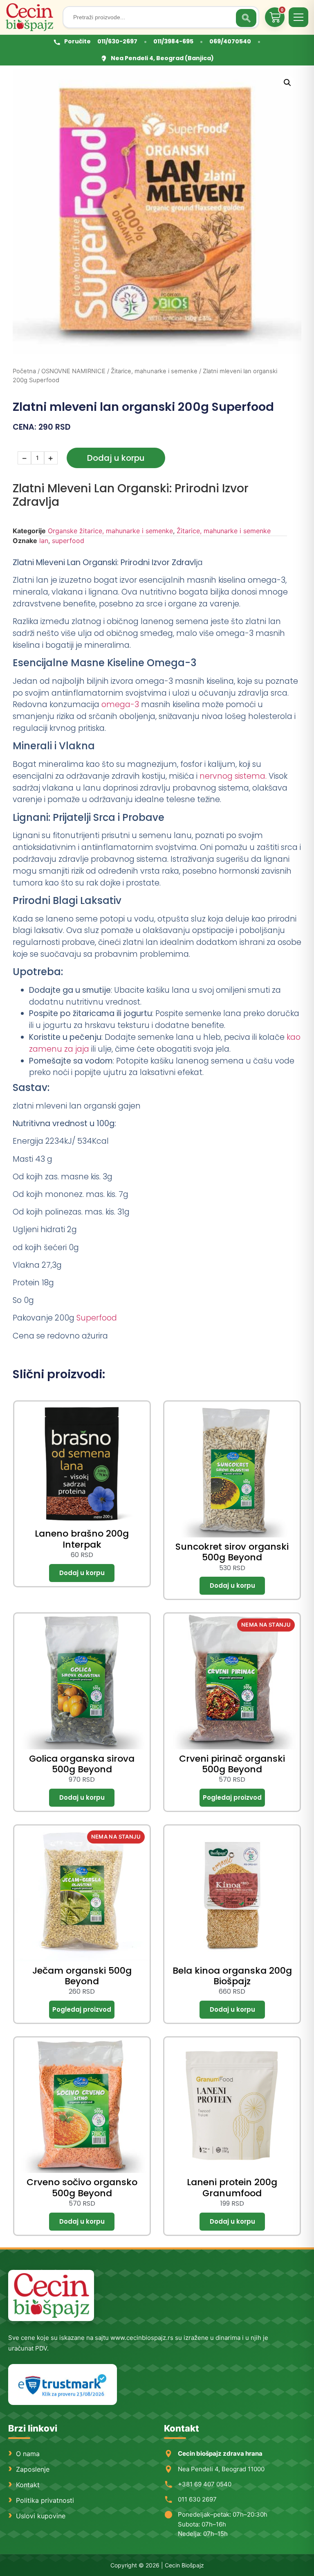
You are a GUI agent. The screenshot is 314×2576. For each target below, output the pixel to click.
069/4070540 (230, 41)
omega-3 (120, 704)
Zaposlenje (33, 2469)
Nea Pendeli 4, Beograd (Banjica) (162, 58)
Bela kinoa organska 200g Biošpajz (232, 1976)
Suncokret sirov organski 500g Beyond (232, 1552)
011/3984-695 (173, 41)
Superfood (97, 1318)
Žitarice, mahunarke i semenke (154, 371)
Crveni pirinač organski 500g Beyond (232, 1764)
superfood (68, 541)
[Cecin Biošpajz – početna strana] (51, 2295)
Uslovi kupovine (41, 2516)
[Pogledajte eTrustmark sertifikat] (63, 2385)
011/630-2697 (117, 41)
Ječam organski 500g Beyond (82, 1976)
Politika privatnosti (45, 2500)
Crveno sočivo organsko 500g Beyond (82, 2187)
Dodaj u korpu (116, 458)
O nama (28, 2454)
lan (44, 541)
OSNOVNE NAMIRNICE (73, 371)
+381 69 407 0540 (205, 2484)
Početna (24, 371)
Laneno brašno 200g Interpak (82, 1539)
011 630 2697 (197, 2499)
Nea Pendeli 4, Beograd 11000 (221, 2469)
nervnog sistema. (233, 776)
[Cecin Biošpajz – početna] (31, 17)
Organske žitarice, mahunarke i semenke (110, 531)
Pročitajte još (232, 1798)
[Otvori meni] (298, 17)
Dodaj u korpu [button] (82, 1573)
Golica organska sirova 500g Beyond (82, 1764)
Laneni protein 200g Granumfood (232, 2187)
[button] (287, 83)
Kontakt (28, 2485)
